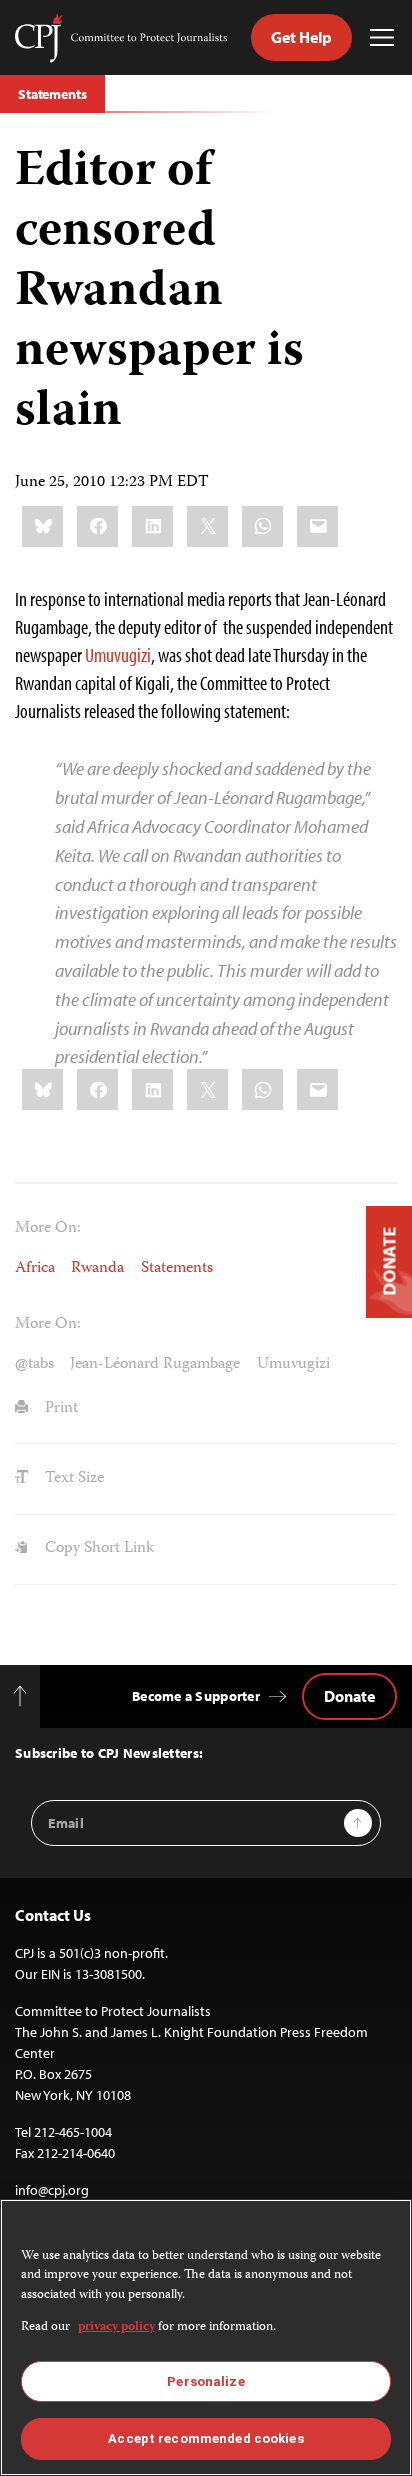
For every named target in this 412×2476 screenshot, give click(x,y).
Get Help (301, 37)
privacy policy (116, 2327)
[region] (206, 2337)
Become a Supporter (196, 1696)
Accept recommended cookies (205, 2438)
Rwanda (97, 1268)
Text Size (72, 1478)
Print (59, 1408)
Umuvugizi (118, 654)
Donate (349, 1696)
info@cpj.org (52, 2190)
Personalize (205, 2381)
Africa (35, 1268)
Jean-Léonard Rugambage (155, 1364)
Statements (52, 94)
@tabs (34, 1364)
